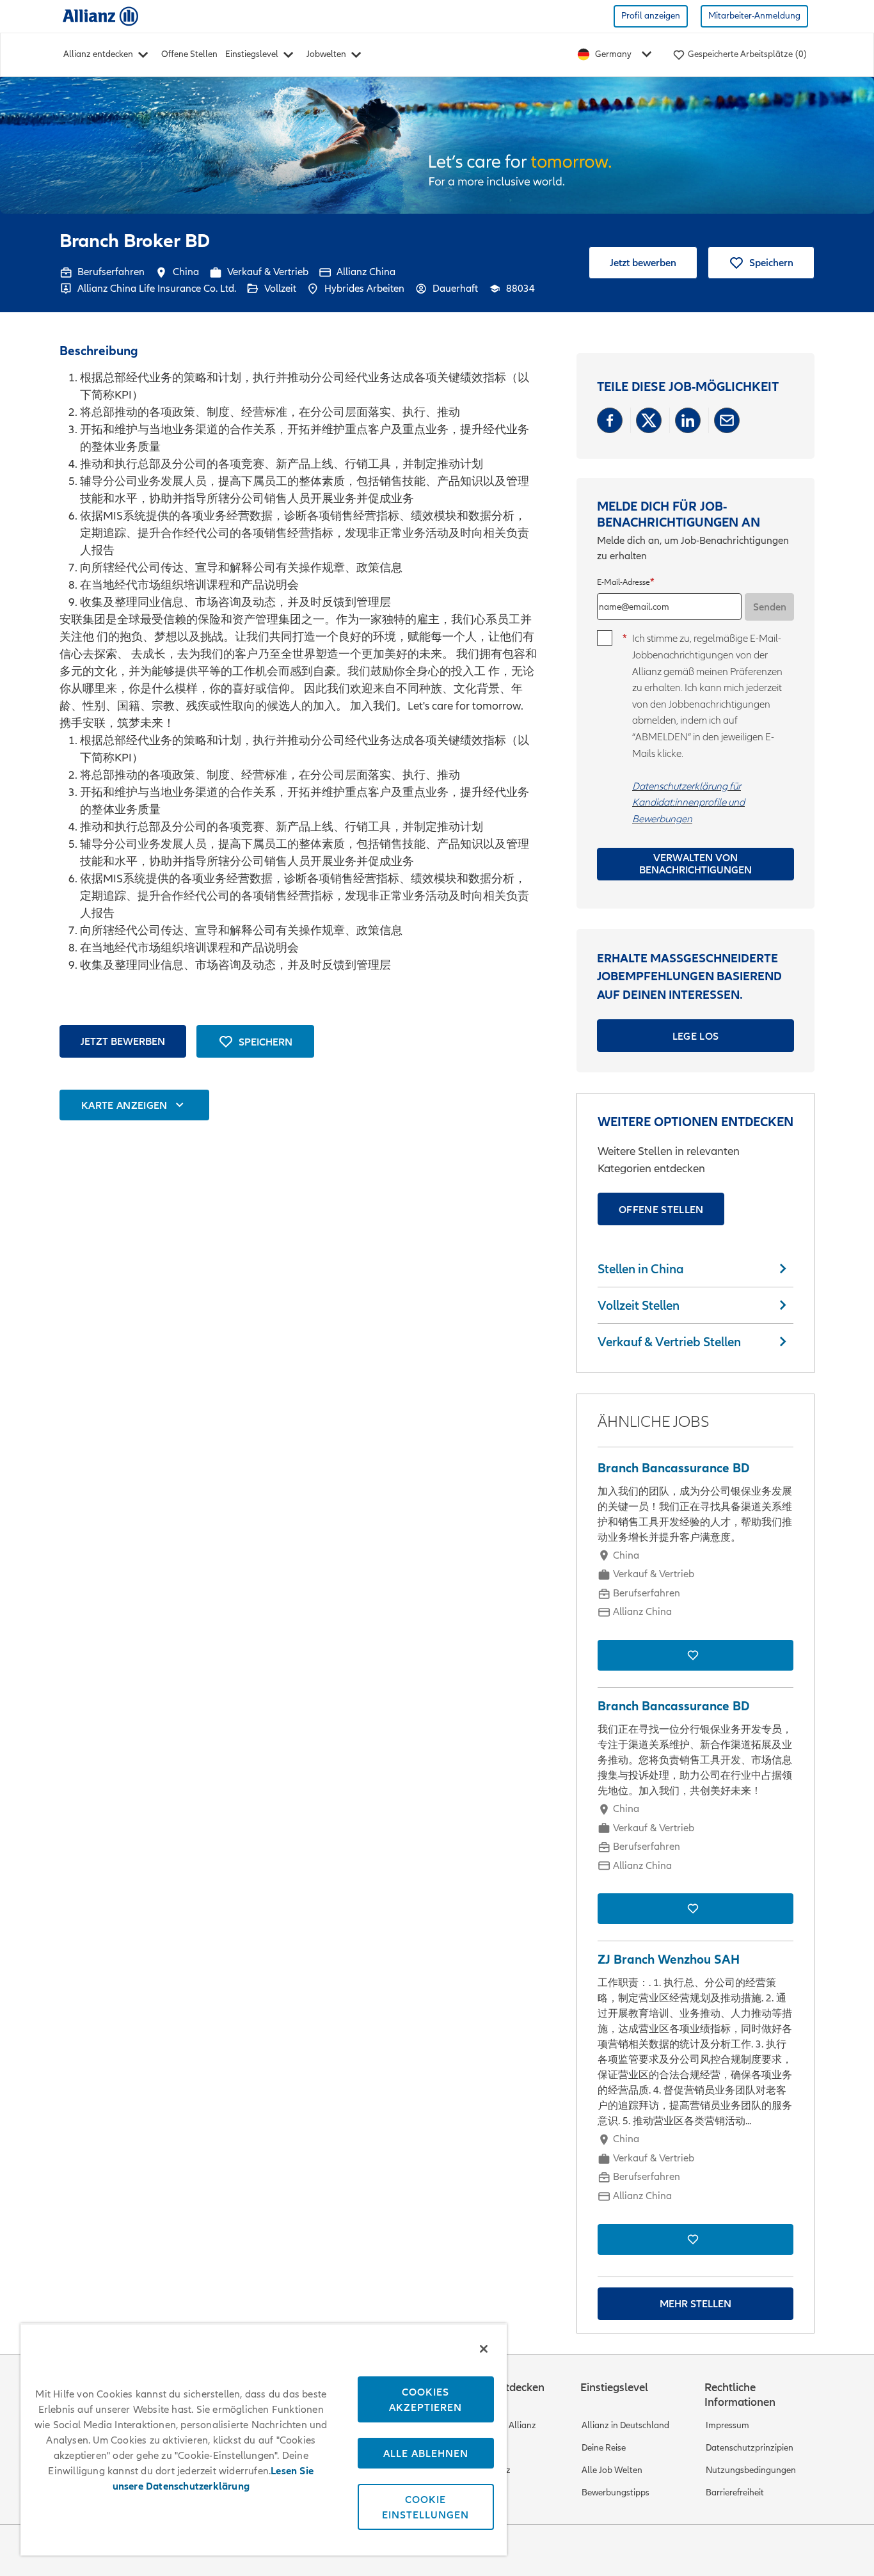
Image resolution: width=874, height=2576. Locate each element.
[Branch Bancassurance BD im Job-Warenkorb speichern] (695, 1655)
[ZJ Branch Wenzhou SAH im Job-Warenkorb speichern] (695, 2239)
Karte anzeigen (124, 1105)
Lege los (696, 1036)
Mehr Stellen (695, 2303)
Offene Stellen (189, 54)
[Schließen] (484, 2349)
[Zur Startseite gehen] (100, 16)
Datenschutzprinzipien (750, 2448)
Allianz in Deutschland (625, 2425)
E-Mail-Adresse (624, 583)
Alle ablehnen (426, 2453)
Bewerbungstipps (616, 2493)
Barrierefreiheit (735, 2493)
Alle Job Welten (612, 2470)
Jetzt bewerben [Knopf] (123, 1041)
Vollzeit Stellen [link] (639, 1305)
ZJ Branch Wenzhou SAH (669, 1960)
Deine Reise (604, 2448)
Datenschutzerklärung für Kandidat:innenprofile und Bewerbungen (688, 802)
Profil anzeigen (651, 16)
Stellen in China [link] (641, 1269)
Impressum (727, 2425)
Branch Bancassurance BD (673, 1468)
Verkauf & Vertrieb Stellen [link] (669, 1342)
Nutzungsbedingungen (751, 2470)
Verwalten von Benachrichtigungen (695, 863)
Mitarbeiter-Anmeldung (754, 16)
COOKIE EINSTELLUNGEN (425, 2507)
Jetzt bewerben (643, 262)
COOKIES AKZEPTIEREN (425, 2399)
